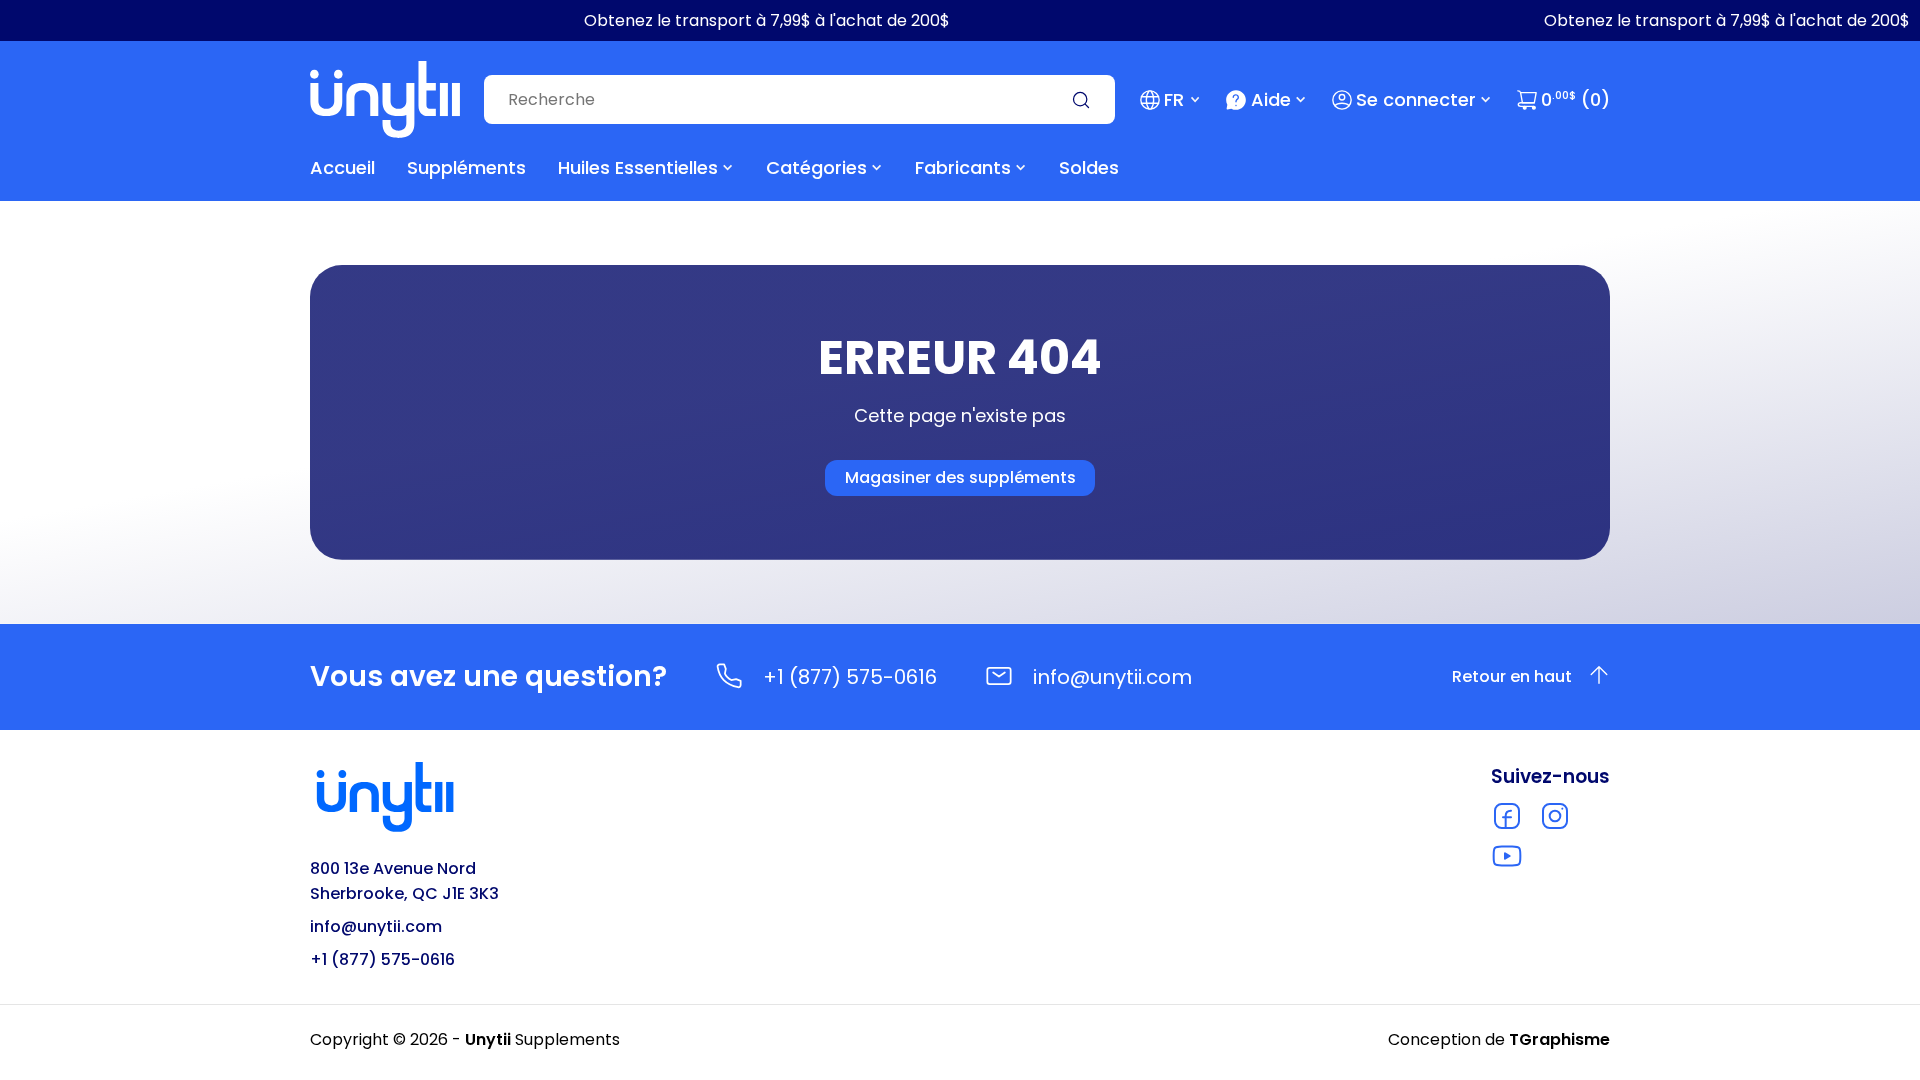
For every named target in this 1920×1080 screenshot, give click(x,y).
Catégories (816, 167)
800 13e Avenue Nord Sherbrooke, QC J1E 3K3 (404, 881)
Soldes (1089, 167)
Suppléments (466, 167)
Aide (1271, 99)
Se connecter (1416, 99)
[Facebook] (1507, 816)
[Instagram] (1555, 816)
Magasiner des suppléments (960, 477)
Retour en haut (1512, 676)
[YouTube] (1507, 856)
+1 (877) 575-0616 (850, 677)
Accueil (342, 167)
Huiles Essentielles (638, 167)
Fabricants (963, 167)
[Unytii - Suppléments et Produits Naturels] (385, 99)
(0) (1575, 99)
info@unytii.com (1112, 677)
